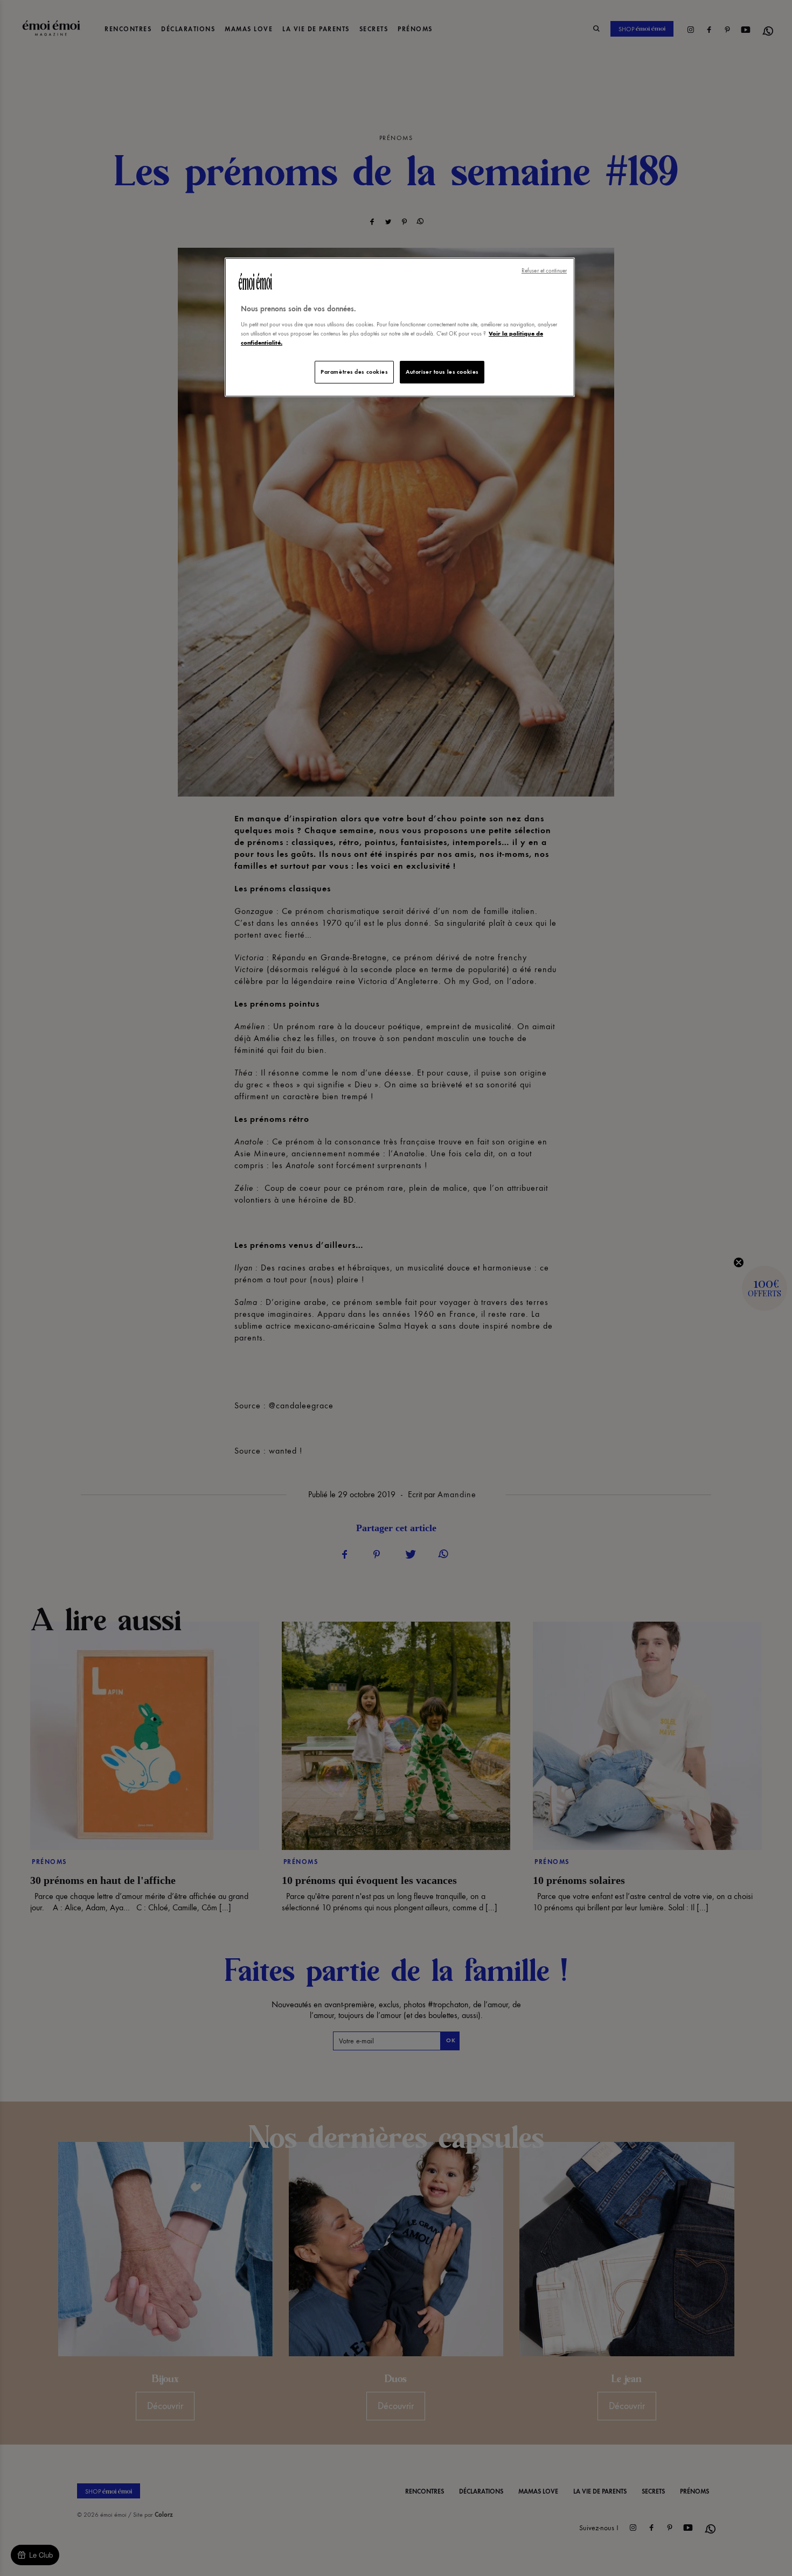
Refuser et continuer (544, 271)
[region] (400, 327)
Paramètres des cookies (354, 372)
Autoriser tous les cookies (442, 372)
